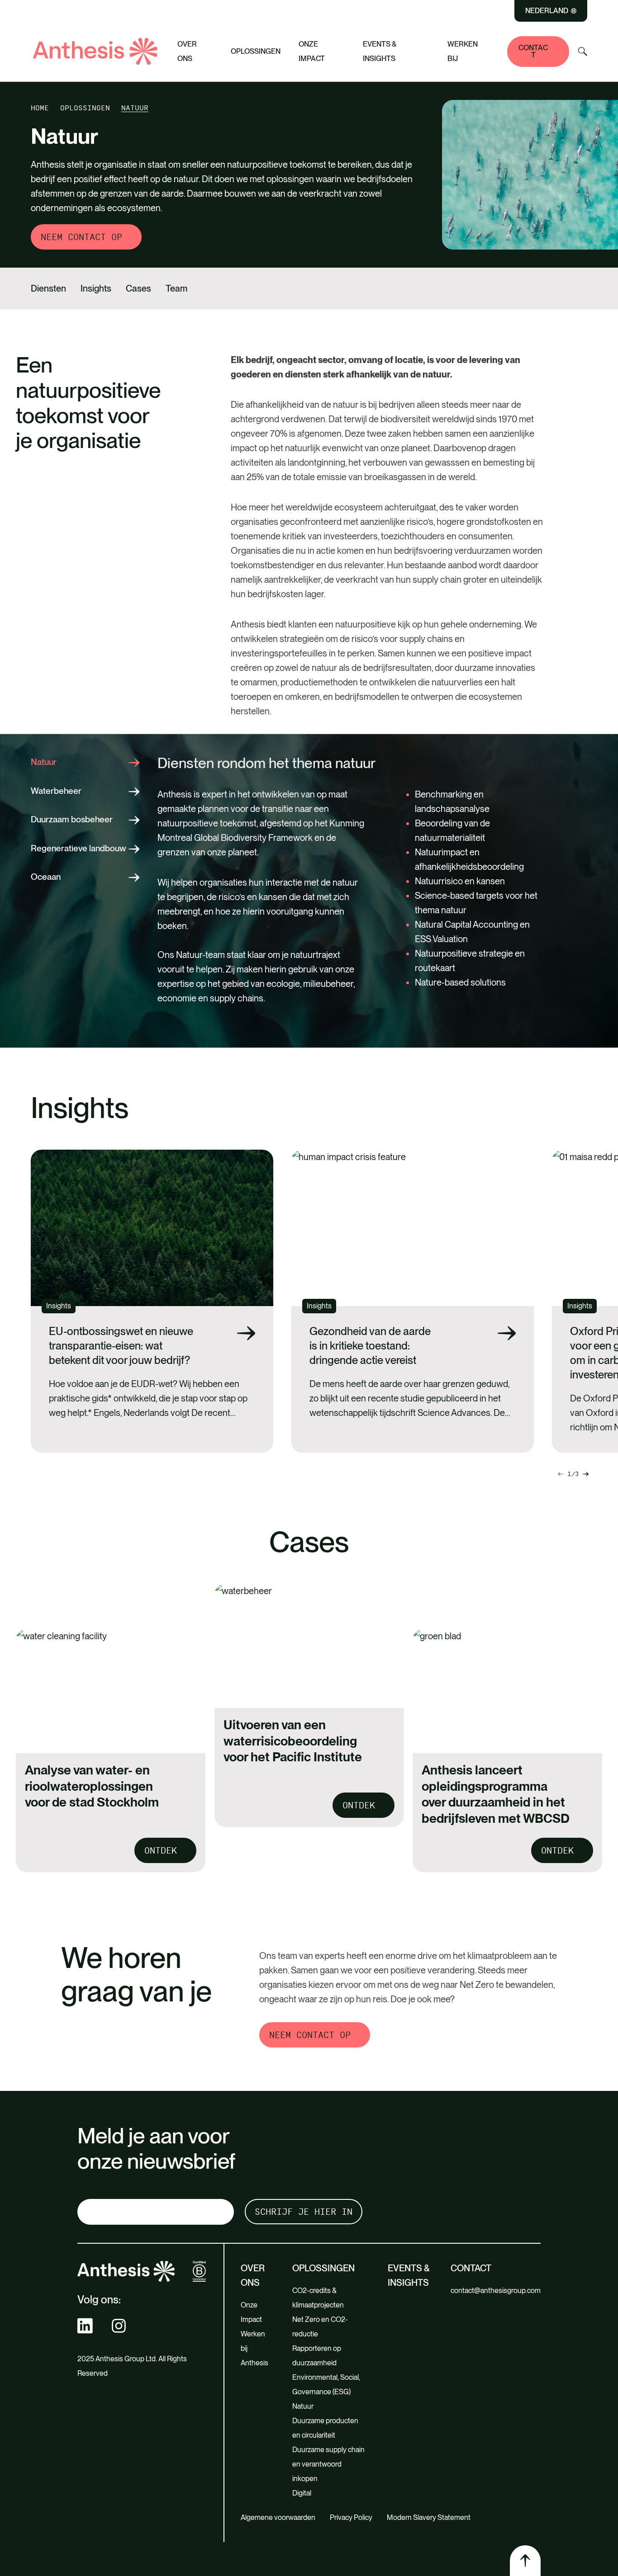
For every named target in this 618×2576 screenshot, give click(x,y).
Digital (302, 2493)
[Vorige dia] (586, 1474)
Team (176, 288)
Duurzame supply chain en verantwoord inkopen (328, 2464)
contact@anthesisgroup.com (496, 2291)
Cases (138, 288)
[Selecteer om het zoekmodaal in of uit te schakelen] (583, 52)
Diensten (48, 288)
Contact (533, 51)
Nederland (547, 11)
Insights (96, 288)
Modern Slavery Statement (429, 2517)
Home (40, 108)
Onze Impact (312, 51)
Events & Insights (380, 51)
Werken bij (463, 51)
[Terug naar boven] (525, 2561)
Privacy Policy (351, 2517)
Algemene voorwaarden (278, 2517)
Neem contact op (81, 237)
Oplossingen (256, 51)
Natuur (303, 2406)
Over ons (187, 51)
